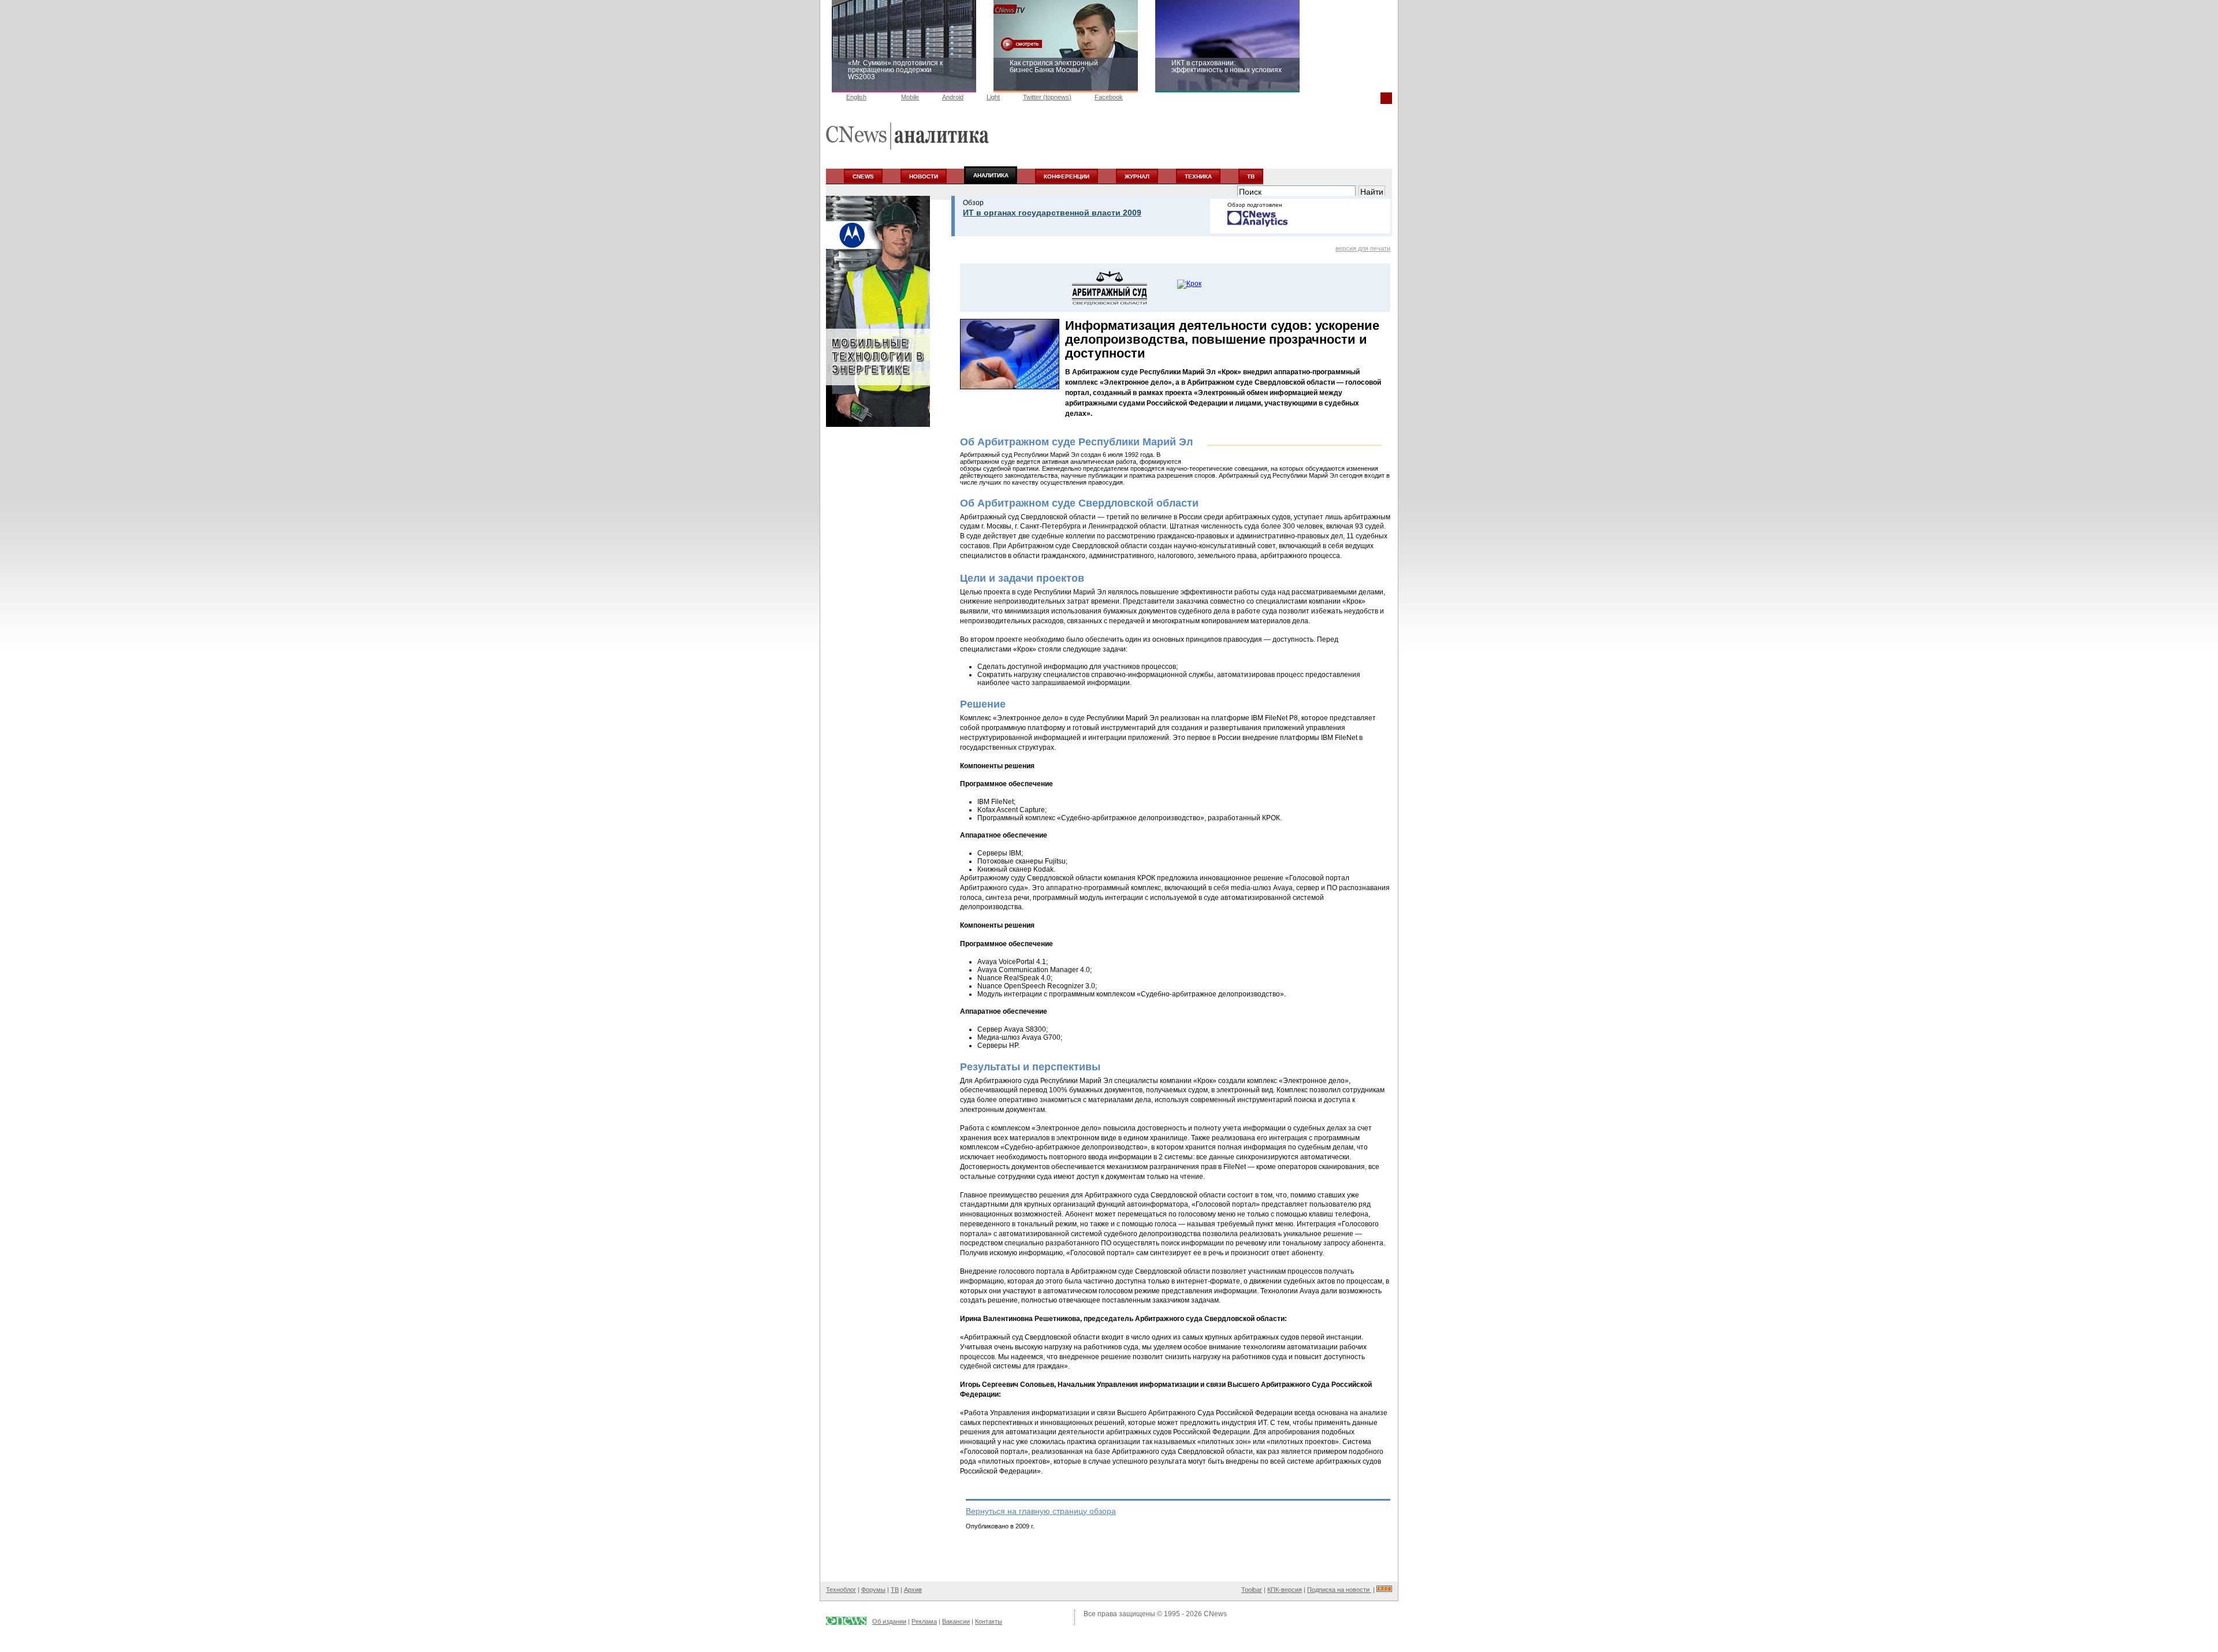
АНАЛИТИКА (991, 175)
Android (953, 97)
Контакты (989, 1621)
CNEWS (863, 176)
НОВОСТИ (924, 176)
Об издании (889, 1621)
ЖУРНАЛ (1137, 176)
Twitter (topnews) (1047, 97)
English (856, 97)
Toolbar (1252, 1590)
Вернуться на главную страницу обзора (1041, 1511)
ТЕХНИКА (1198, 176)
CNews (1215, 1614)
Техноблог (841, 1590)
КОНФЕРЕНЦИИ (1067, 176)
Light (993, 97)
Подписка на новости (1339, 1590)
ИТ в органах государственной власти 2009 (1052, 213)
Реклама (924, 1621)
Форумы (873, 1590)
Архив (913, 1590)
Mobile (910, 97)
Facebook (1109, 97)
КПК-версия (1285, 1590)
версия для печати (1363, 248)
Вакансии (956, 1621)
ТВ (1251, 176)
